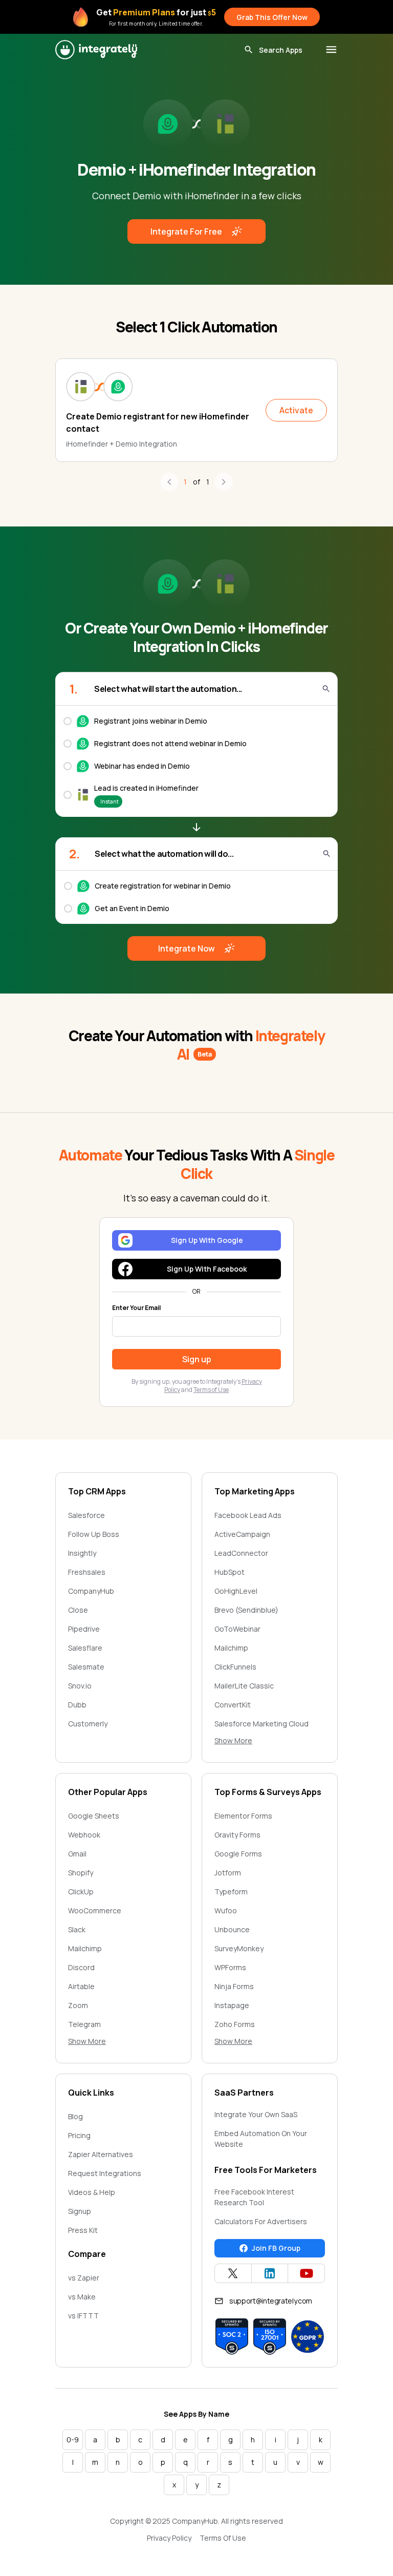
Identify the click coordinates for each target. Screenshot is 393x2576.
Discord (81, 1967)
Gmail (77, 1854)
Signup (80, 2211)
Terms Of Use (223, 2538)
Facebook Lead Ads (248, 1515)
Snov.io (80, 1686)
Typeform (231, 1892)
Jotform (228, 1873)
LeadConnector (241, 1553)
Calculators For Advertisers (261, 2221)
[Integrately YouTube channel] (306, 2273)
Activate (296, 410)
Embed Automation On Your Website (261, 2139)
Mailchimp (231, 1648)
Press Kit (83, 2230)
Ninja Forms (234, 1986)
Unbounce (232, 1929)
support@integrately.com (271, 2301)
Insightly (82, 1553)
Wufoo (226, 1910)
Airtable (81, 1986)
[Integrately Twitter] (233, 2273)
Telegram (84, 2024)
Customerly (88, 1724)
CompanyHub (91, 1591)
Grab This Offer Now (272, 17)
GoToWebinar (237, 1629)
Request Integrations (105, 2173)
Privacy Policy (169, 2538)
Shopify (81, 1873)
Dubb (77, 1705)
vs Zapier (84, 2278)
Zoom (78, 2005)
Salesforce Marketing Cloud (261, 1724)
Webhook (84, 1835)
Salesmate (86, 1667)
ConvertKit (233, 1705)
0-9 (73, 2440)
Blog (75, 2116)
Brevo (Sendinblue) (246, 1610)
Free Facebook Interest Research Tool (254, 2197)
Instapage (232, 2005)
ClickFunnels (235, 1667)
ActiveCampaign (242, 1534)
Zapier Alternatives (101, 2154)
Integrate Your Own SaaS (256, 2114)
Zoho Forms (235, 2024)
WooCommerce (95, 1910)
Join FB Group (276, 2248)
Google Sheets (94, 1816)
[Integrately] (96, 50)
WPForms (230, 1967)
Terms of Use (211, 1390)
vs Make (82, 2297)
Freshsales (87, 1572)
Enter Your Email (136, 1308)
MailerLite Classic (244, 1686)
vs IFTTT (83, 2316)
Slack (77, 1929)
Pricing (79, 2135)
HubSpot (230, 1572)
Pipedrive (84, 1629)
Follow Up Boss (94, 1534)
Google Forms (238, 1854)
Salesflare (85, 1648)
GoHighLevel (236, 1591)
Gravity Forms (237, 1835)
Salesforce (86, 1515)
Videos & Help (92, 2192)
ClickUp (81, 1892)
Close (78, 1610)
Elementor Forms (243, 1816)
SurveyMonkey (239, 1948)
